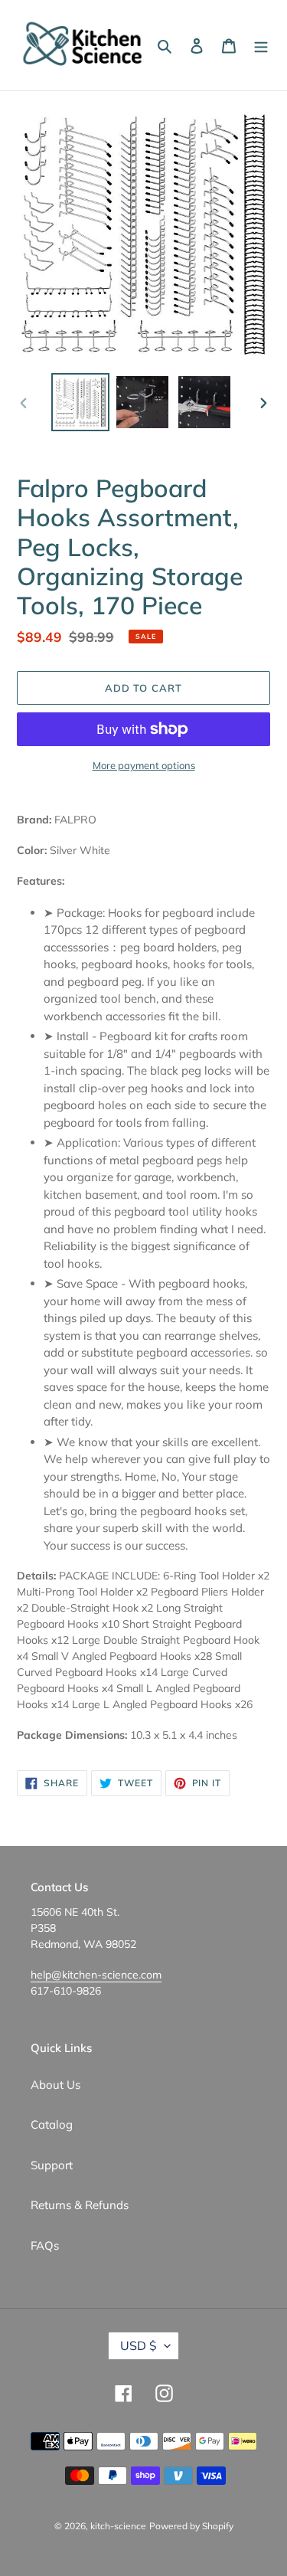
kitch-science (118, 2526)
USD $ (139, 2345)
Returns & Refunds (80, 2205)
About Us (55, 2085)
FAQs (45, 2245)
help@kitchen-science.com (96, 1975)
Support (52, 2165)
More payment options (144, 765)
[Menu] (261, 46)
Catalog (52, 2124)
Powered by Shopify (191, 2526)
